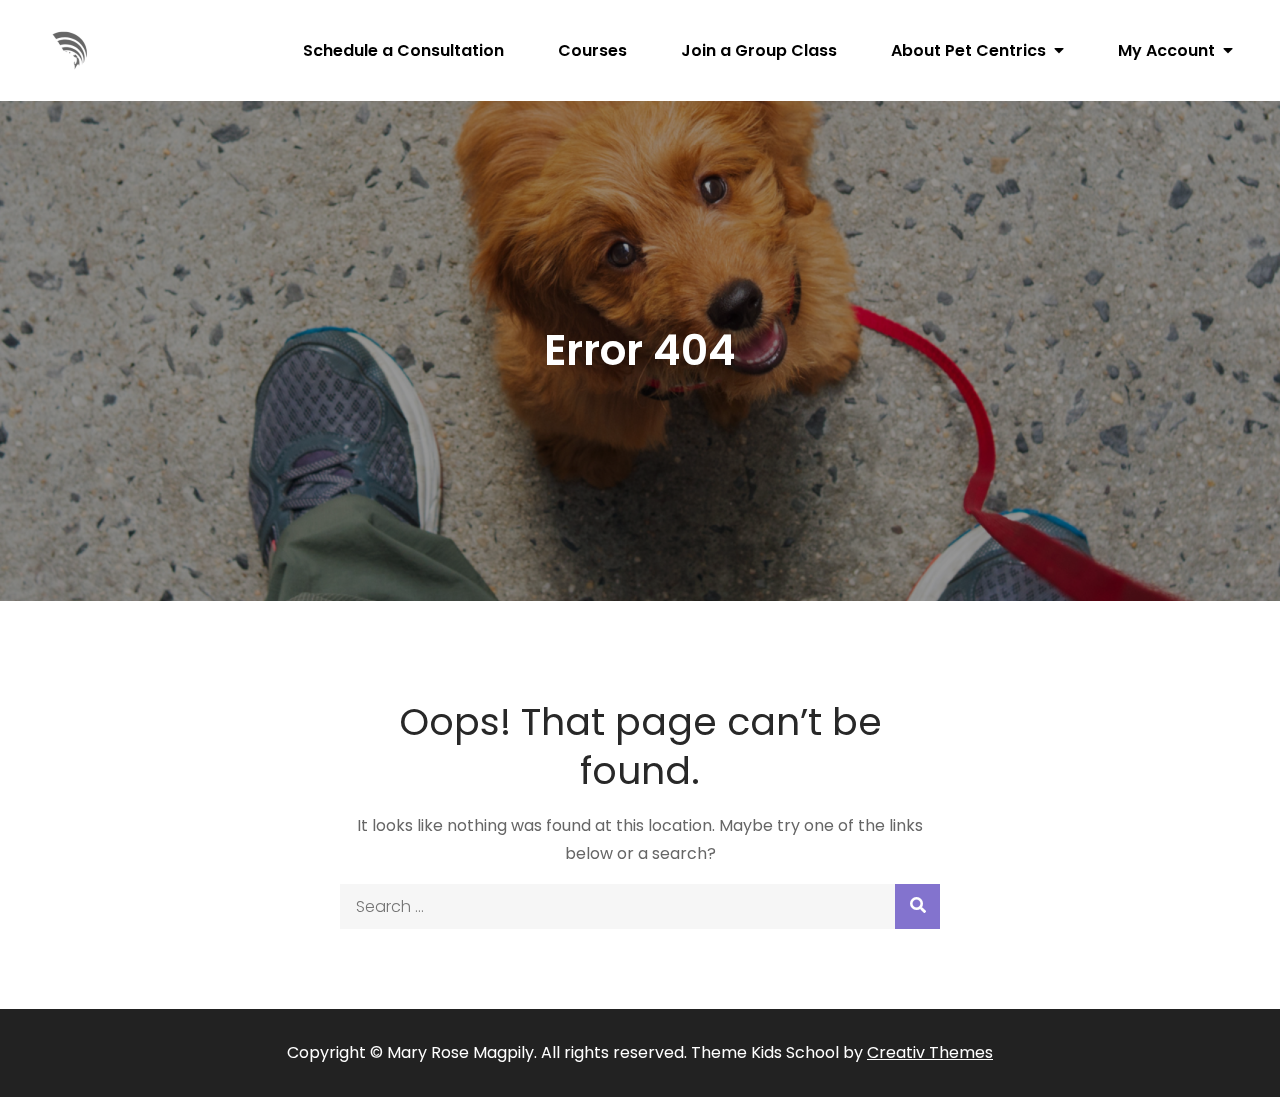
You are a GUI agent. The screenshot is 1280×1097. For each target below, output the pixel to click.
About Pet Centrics (968, 50)
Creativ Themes (930, 1052)
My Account (1166, 50)
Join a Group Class (759, 50)
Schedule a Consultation (403, 50)
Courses (592, 50)
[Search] (917, 906)
